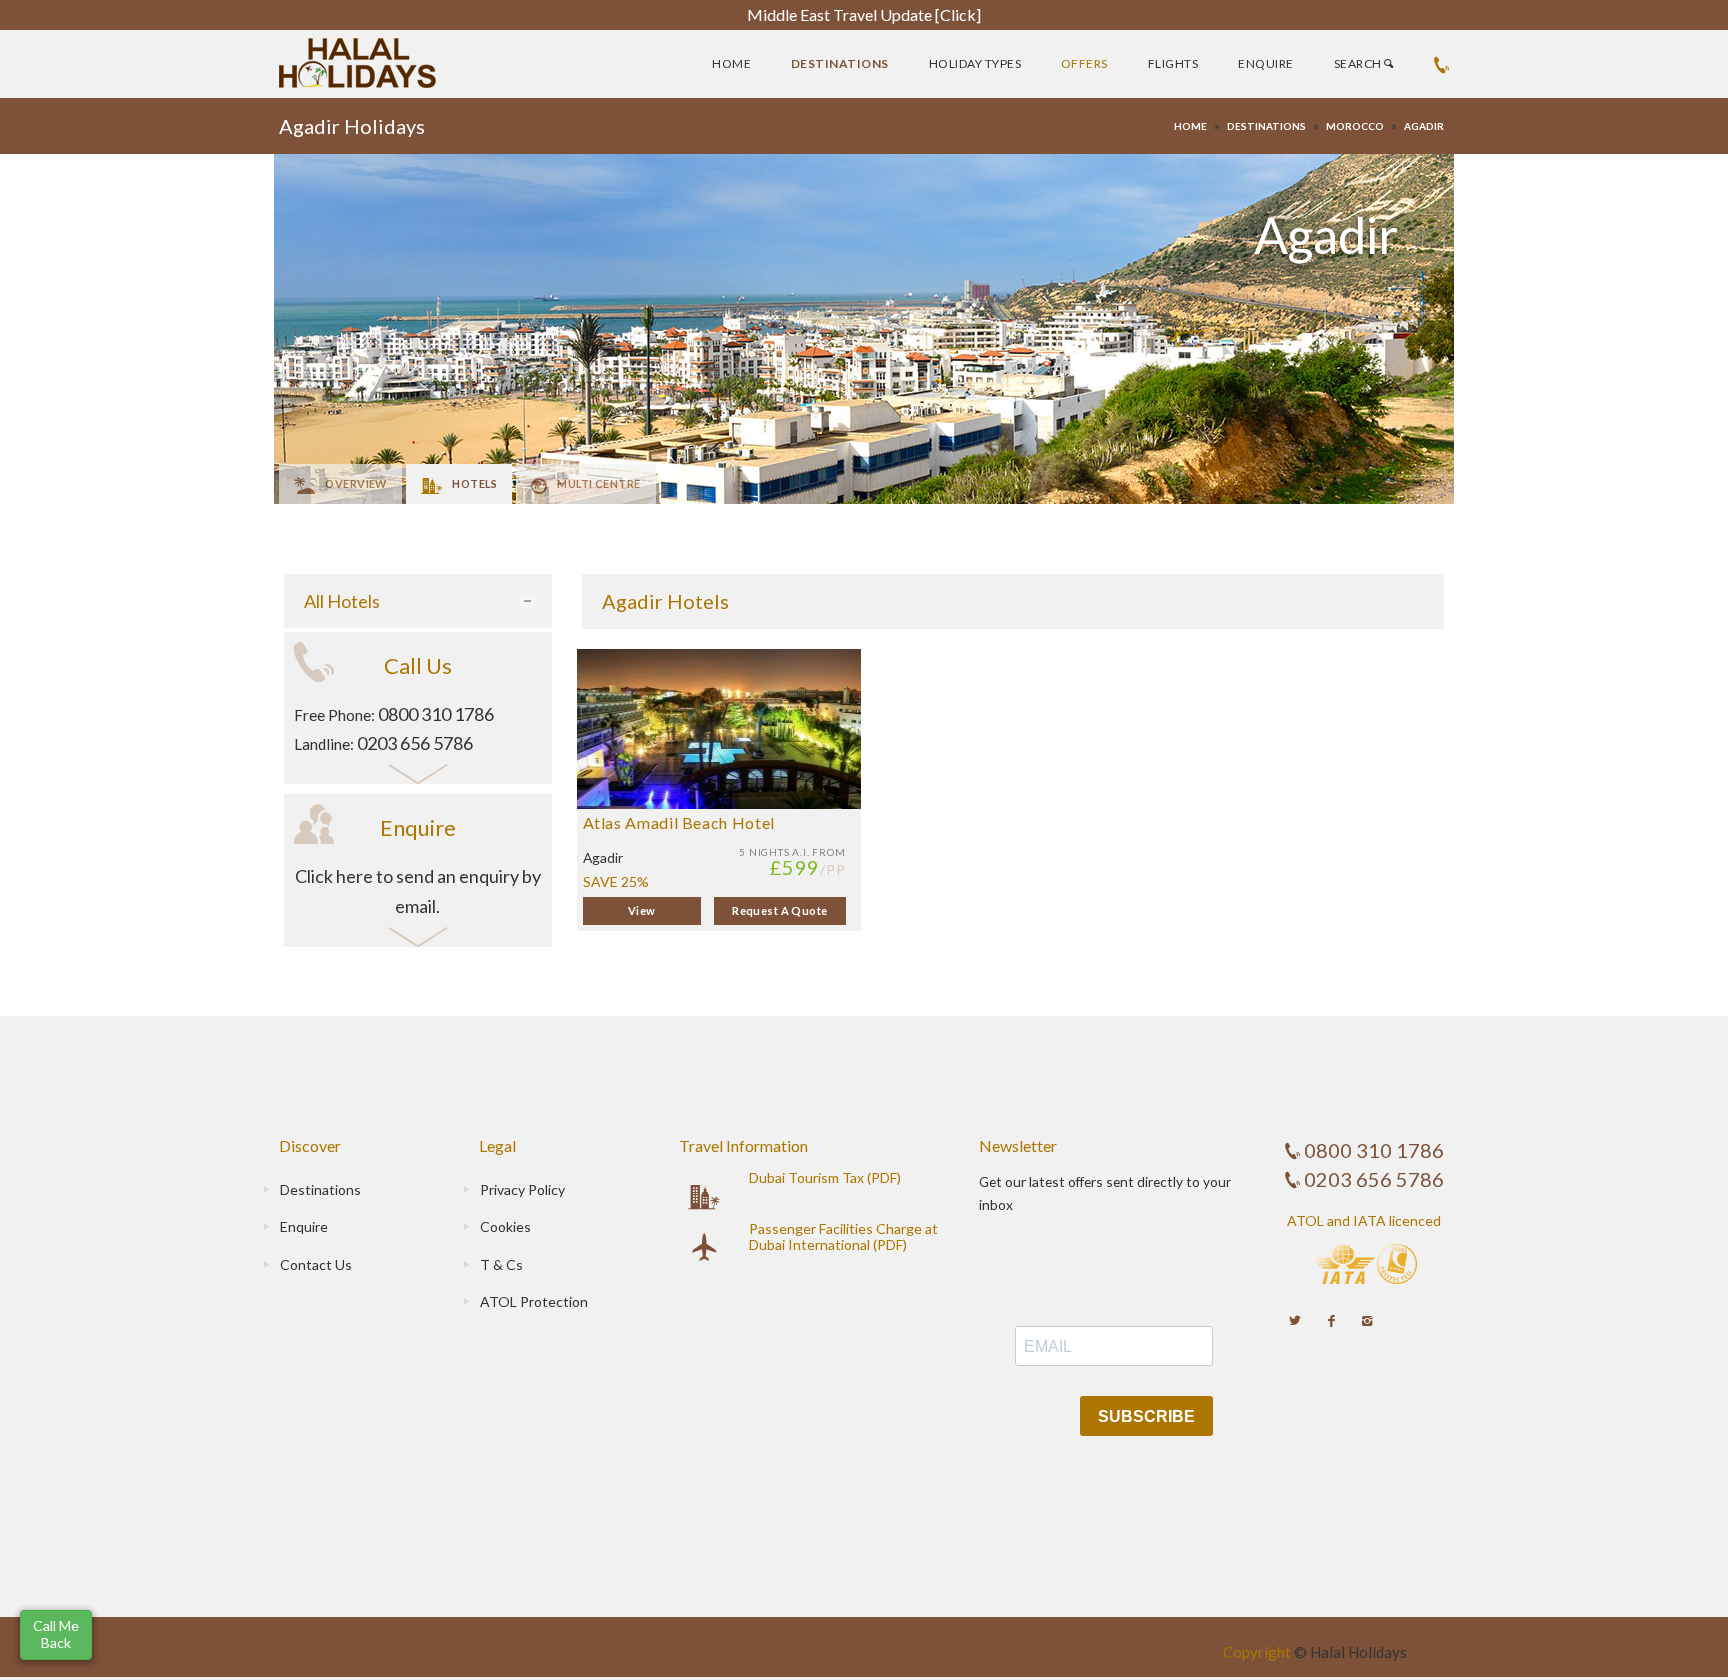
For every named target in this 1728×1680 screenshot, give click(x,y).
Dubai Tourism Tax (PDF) (825, 1177)
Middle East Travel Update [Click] (864, 14)
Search (1359, 63)
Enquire (1265, 63)
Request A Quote (780, 910)
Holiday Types (975, 63)
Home (731, 63)
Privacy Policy (522, 1189)
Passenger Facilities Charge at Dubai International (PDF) (843, 1236)
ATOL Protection (534, 1301)
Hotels (474, 483)
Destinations (840, 63)
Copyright (1257, 1652)
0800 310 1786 (436, 714)
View (642, 910)
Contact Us (316, 1264)
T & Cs (501, 1264)
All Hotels (342, 601)
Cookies (505, 1226)
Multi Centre (598, 483)
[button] (56, 1635)
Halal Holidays (1358, 1652)
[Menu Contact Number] (1441, 64)
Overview (355, 483)
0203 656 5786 (415, 743)
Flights (1173, 63)
